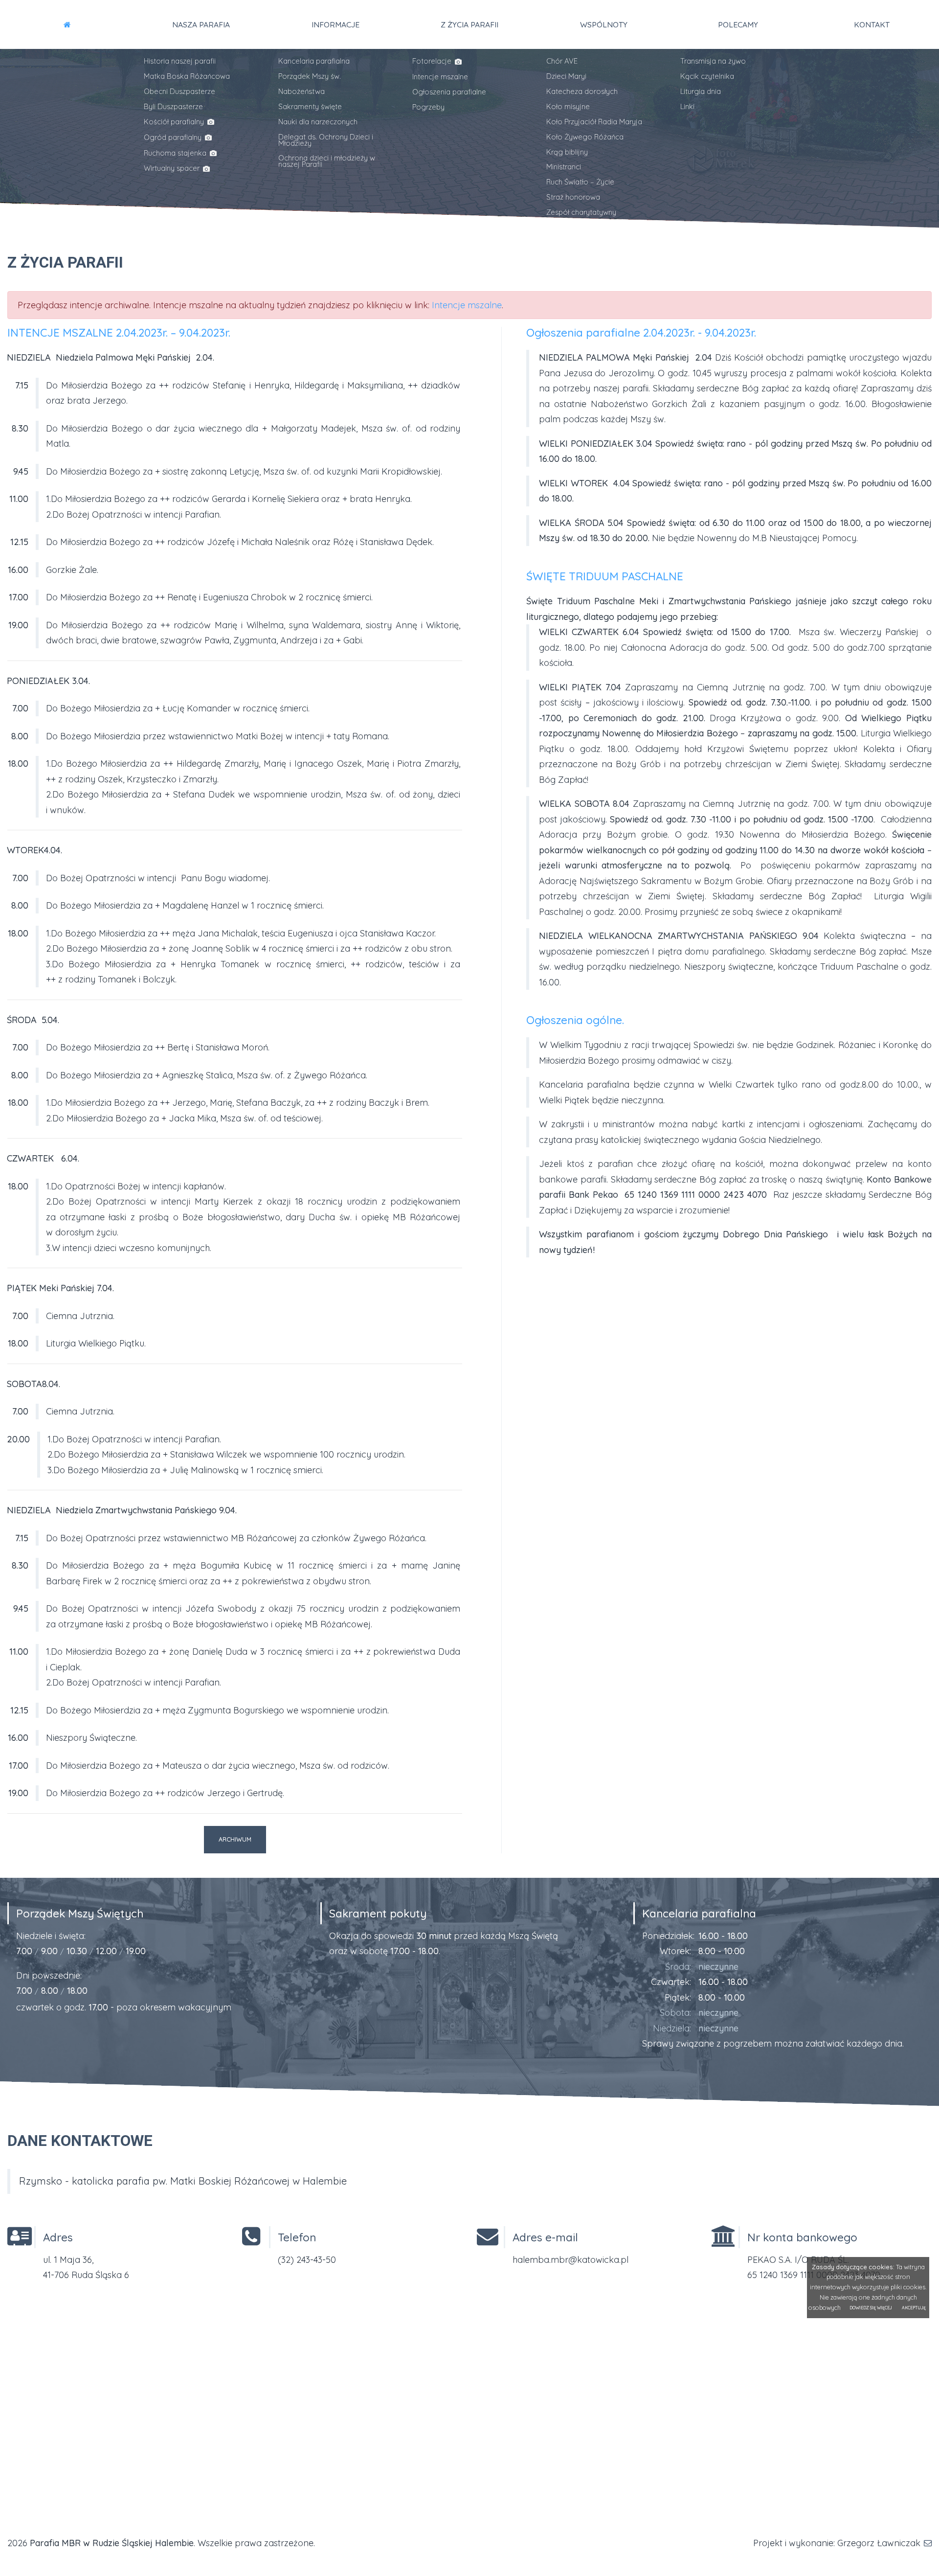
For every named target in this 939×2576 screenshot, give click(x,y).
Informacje (335, 24)
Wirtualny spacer (173, 168)
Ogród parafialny (174, 137)
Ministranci (564, 167)
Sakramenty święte (310, 106)
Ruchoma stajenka (176, 153)
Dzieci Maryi (566, 76)
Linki (687, 106)
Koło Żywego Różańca (585, 137)
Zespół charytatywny (581, 212)
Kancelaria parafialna (314, 61)
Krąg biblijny (567, 152)
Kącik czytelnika (707, 76)
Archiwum (235, 1839)
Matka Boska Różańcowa (187, 76)
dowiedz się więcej (871, 2308)
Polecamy (738, 24)
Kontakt (872, 24)
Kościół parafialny (175, 122)
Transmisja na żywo (713, 61)
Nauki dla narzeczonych (318, 122)
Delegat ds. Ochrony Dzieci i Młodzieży (326, 140)
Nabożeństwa (302, 91)
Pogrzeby (428, 107)
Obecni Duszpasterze (179, 91)
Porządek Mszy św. (310, 76)
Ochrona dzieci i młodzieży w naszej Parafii (327, 161)
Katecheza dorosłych (582, 91)
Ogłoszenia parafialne (449, 92)
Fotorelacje (433, 61)
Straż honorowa (573, 197)
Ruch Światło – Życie (580, 182)
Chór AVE (562, 61)
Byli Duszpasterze (173, 106)
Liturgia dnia (701, 91)
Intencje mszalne (440, 77)
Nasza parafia (201, 24)
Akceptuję (914, 2308)
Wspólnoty (604, 24)
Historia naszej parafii (180, 61)
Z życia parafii (469, 24)
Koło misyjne (568, 106)
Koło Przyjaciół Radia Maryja (594, 122)
